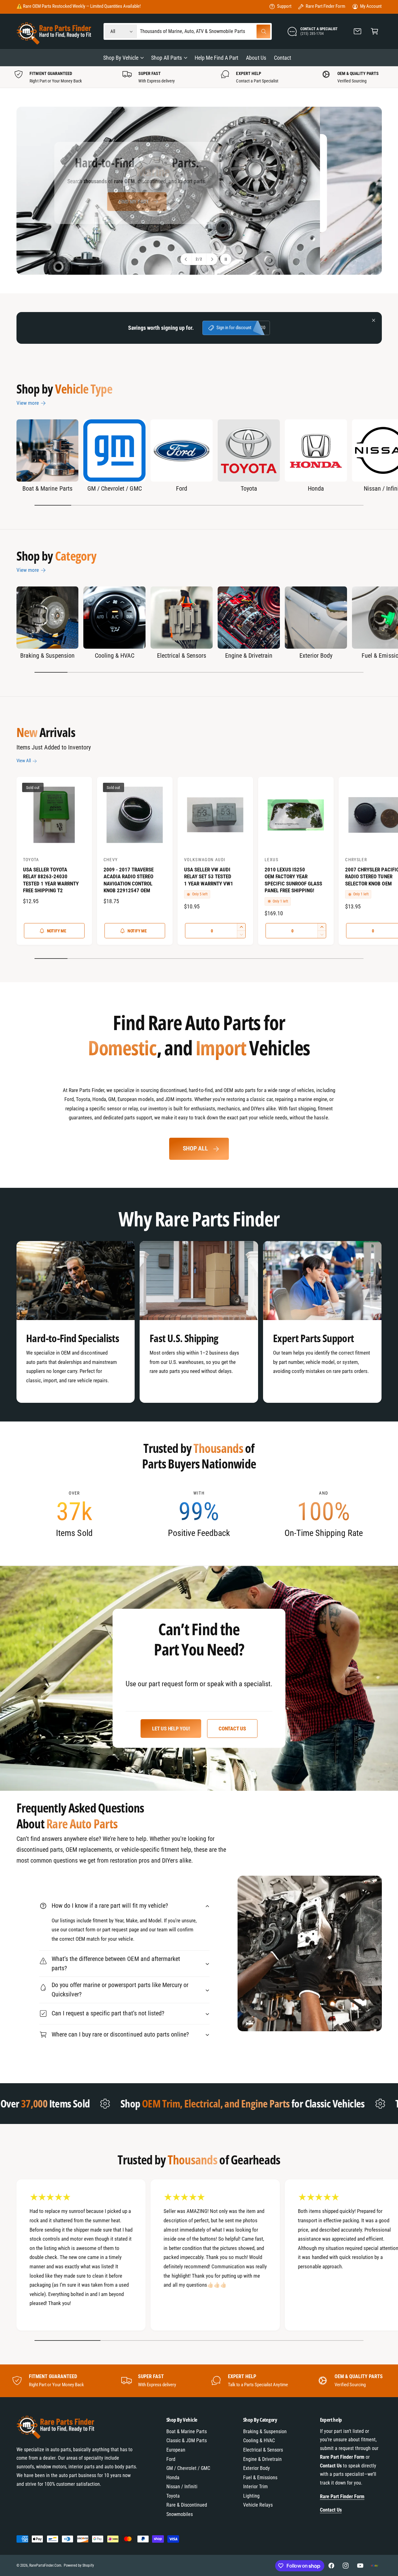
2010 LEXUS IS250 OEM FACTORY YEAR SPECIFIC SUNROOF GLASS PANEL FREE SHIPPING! (293, 880)
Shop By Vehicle (121, 58)
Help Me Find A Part (196, 209)
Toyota (249, 488)
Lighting (251, 2496)
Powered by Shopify (79, 2565)
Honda (316, 488)
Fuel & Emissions (260, 2478)
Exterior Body (316, 656)
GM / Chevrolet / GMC (114, 488)
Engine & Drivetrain (249, 656)
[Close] (374, 320)
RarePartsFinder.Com (45, 2565)
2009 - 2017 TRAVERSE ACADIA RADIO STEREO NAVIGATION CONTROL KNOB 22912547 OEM (129, 880)
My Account (371, 6)
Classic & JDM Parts (187, 2441)
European (176, 2450)
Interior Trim (255, 2487)
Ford (182, 488)
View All (24, 761)
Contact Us (232, 1729)
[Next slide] (212, 259)
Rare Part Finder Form (325, 6)
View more (28, 403)
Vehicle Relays (258, 2505)
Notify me (57, 931)
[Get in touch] (358, 32)
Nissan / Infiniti (182, 2487)
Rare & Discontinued (187, 2505)
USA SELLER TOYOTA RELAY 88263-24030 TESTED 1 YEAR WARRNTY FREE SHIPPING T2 (51, 880)
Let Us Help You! (171, 1729)
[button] (375, 32)
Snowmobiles (180, 2514)
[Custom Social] (374, 2566)
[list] (199, 77)
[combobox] (205, 32)
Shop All (195, 1148)
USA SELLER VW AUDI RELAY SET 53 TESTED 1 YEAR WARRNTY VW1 (209, 877)
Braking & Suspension (47, 656)
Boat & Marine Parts (47, 488)
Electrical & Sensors (182, 656)
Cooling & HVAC (115, 656)
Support (284, 6)
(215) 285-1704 (105, 6)
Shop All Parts (167, 58)
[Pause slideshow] (226, 259)
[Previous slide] (186, 259)
